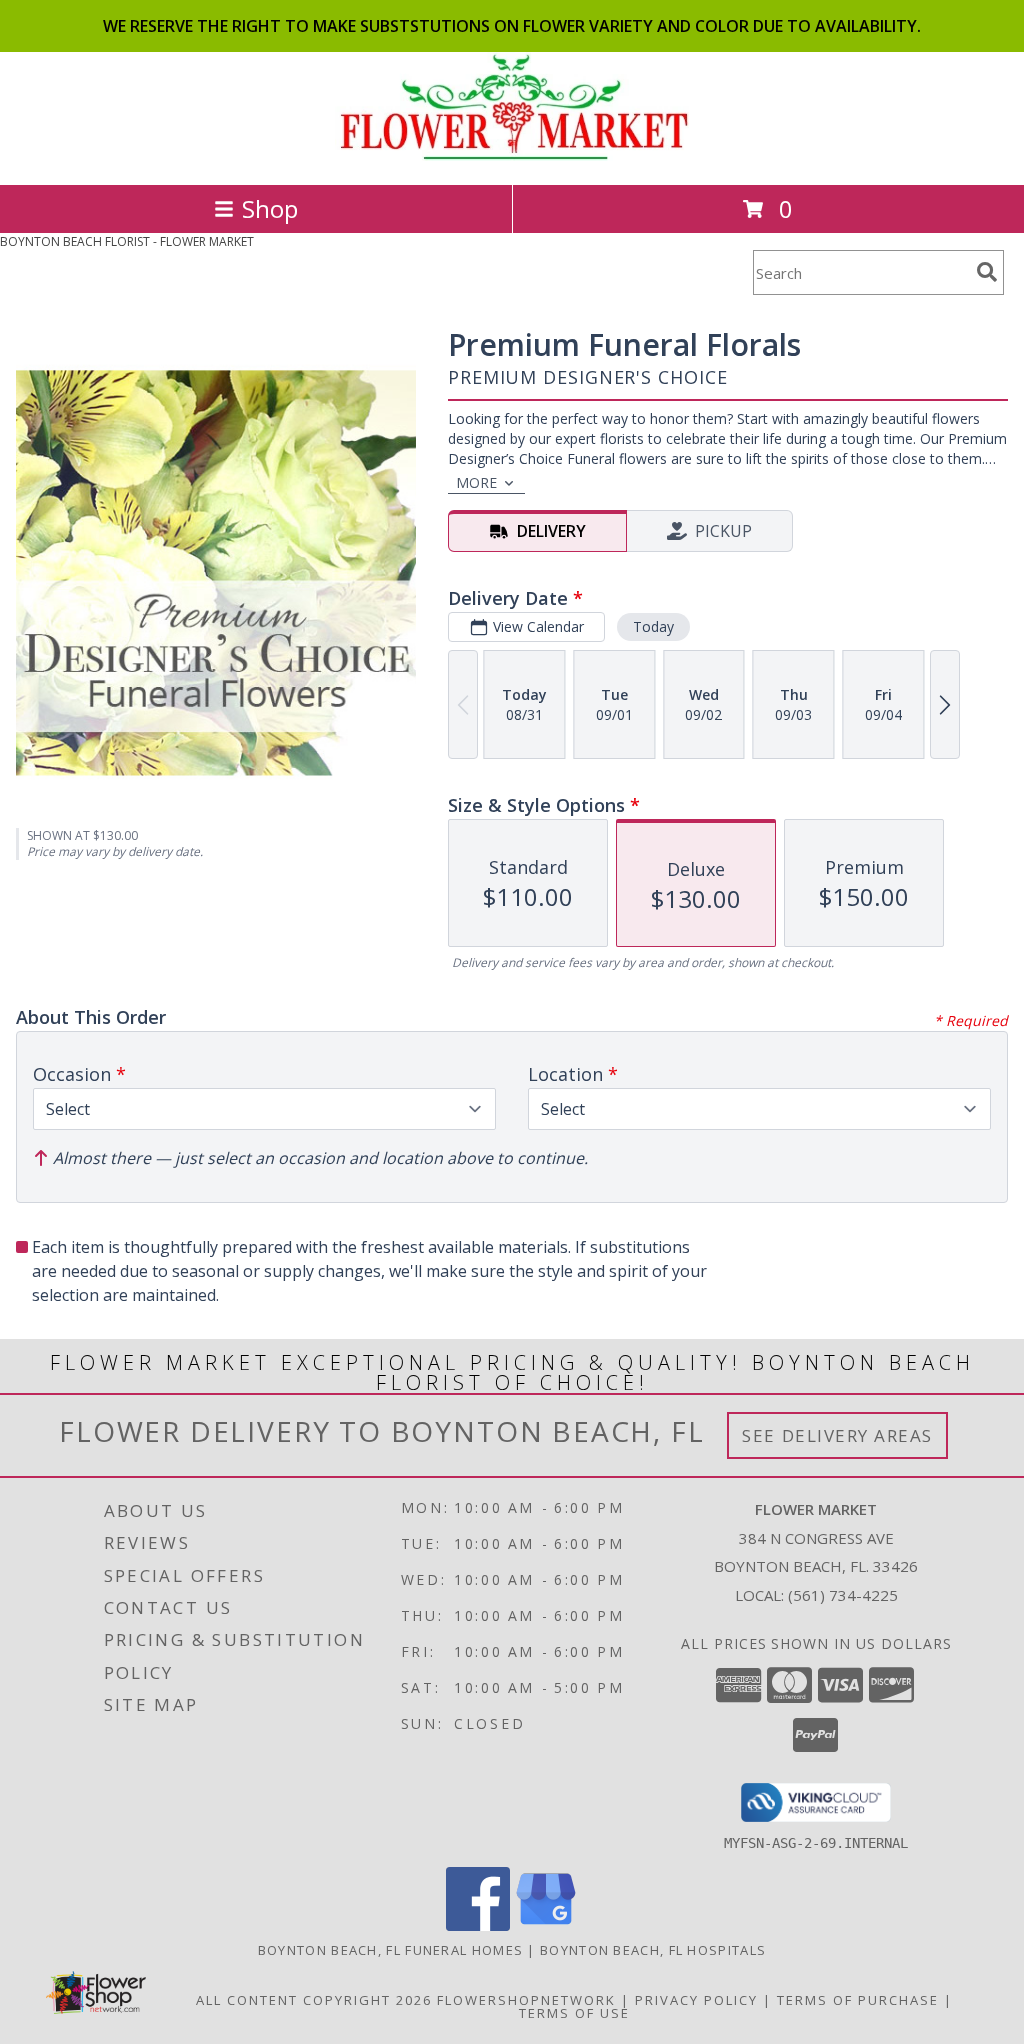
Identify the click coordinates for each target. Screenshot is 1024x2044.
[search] (987, 272)
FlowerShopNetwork (526, 2000)
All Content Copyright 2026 (314, 2000)
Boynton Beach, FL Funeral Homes (390, 1950)
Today (653, 626)
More (476, 482)
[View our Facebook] (478, 1925)
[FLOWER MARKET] (512, 155)
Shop (270, 208)
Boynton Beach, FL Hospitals (653, 1950)
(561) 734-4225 (843, 1595)
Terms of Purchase (858, 2000)
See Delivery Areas (837, 1435)
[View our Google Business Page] (546, 1925)
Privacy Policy (696, 2000)
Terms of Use (574, 2013)
